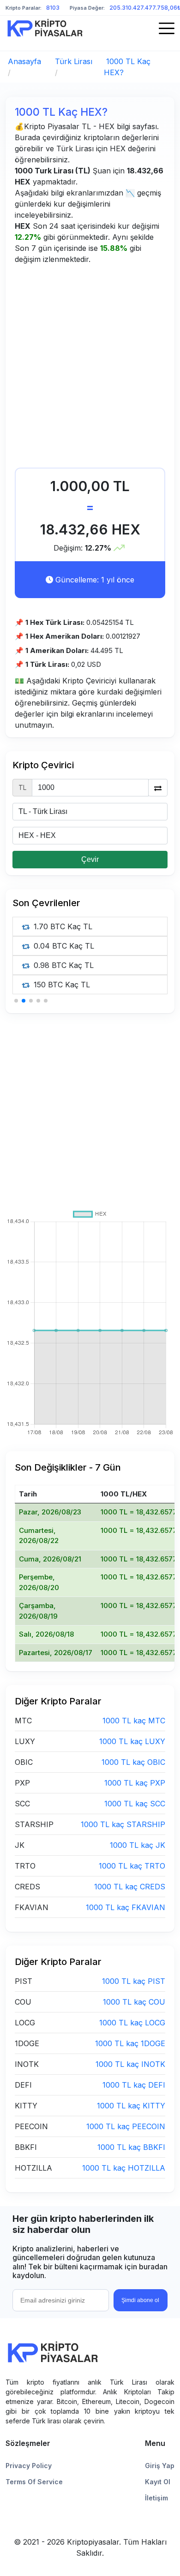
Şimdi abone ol (140, 2300)
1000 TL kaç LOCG (132, 2023)
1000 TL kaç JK (138, 1845)
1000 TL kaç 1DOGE (130, 2043)
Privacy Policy (29, 2466)
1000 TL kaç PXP (135, 1783)
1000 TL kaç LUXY (132, 1741)
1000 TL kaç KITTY (131, 2106)
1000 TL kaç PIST (134, 1981)
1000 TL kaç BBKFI (131, 2147)
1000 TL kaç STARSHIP (123, 1824)
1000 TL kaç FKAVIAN (126, 1907)
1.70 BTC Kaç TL (62, 926)
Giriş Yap (160, 2466)
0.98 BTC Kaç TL (63, 965)
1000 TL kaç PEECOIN (126, 2126)
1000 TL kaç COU (134, 2002)
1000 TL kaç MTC (134, 1721)
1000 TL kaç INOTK (130, 2064)
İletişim (156, 2498)
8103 (53, 8)
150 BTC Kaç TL (61, 985)
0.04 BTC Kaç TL (63, 946)
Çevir (90, 859)
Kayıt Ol (158, 2482)
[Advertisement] (90, 368)
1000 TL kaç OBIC (133, 1762)
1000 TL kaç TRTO (132, 1866)
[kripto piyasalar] (45, 28)
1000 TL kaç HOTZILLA (124, 2168)
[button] (16, 1001)
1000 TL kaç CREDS (130, 1887)
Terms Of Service (34, 2482)
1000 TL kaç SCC (135, 1804)
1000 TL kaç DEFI (134, 2085)
